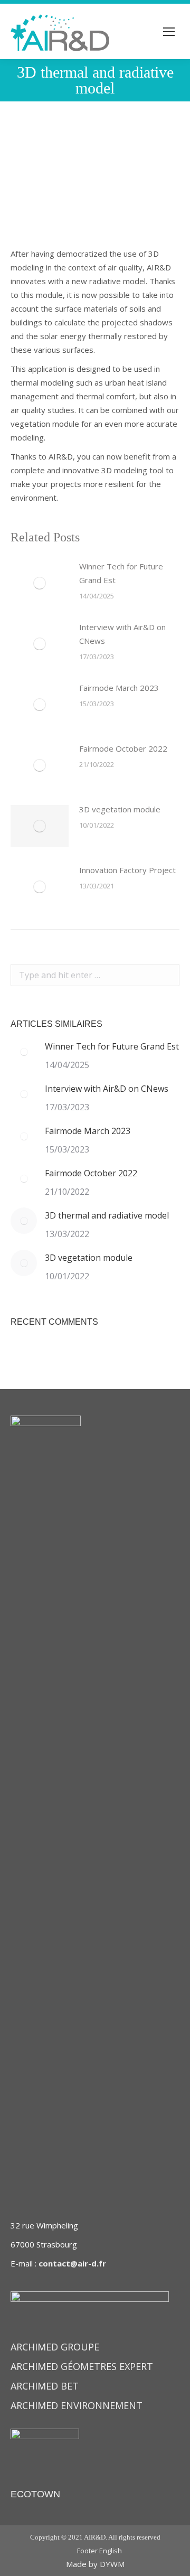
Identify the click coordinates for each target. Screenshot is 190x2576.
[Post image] (40, 583)
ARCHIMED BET (45, 2386)
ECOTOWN (35, 2494)
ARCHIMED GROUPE (55, 2347)
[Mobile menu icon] (169, 32)
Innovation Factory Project (127, 870)
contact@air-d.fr (72, 2263)
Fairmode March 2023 (119, 688)
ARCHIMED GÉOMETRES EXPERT (82, 2366)
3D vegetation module (120, 809)
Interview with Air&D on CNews (122, 634)
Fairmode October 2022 (123, 748)
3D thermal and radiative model (107, 1215)
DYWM (112, 2564)
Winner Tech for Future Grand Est (121, 573)
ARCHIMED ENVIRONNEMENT (77, 2405)
